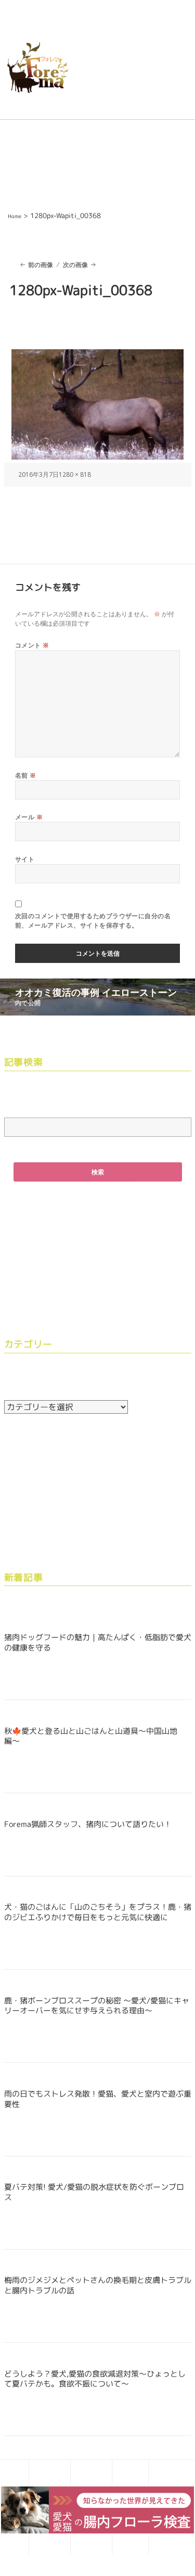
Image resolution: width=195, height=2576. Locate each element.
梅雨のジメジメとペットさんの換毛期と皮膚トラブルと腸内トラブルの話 (98, 2285)
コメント (32, 645)
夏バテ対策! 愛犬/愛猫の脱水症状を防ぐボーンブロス (94, 2192)
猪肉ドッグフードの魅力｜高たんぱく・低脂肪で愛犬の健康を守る (98, 1642)
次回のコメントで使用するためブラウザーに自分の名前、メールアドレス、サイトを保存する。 (93, 921)
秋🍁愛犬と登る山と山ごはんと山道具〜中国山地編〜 (91, 1736)
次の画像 (75, 265)
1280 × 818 (75, 474)
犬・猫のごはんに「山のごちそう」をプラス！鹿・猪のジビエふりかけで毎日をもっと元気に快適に (98, 1912)
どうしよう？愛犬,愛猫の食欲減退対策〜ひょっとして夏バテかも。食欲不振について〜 (95, 2379)
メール (29, 817)
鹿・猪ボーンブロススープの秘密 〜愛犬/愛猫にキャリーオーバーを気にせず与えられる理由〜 (97, 2006)
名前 (26, 775)
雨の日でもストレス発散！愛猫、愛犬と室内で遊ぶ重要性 (98, 2099)
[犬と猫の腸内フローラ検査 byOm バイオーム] (97, 2509)
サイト (25, 859)
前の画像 (41, 265)
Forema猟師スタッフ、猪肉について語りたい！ (88, 1824)
